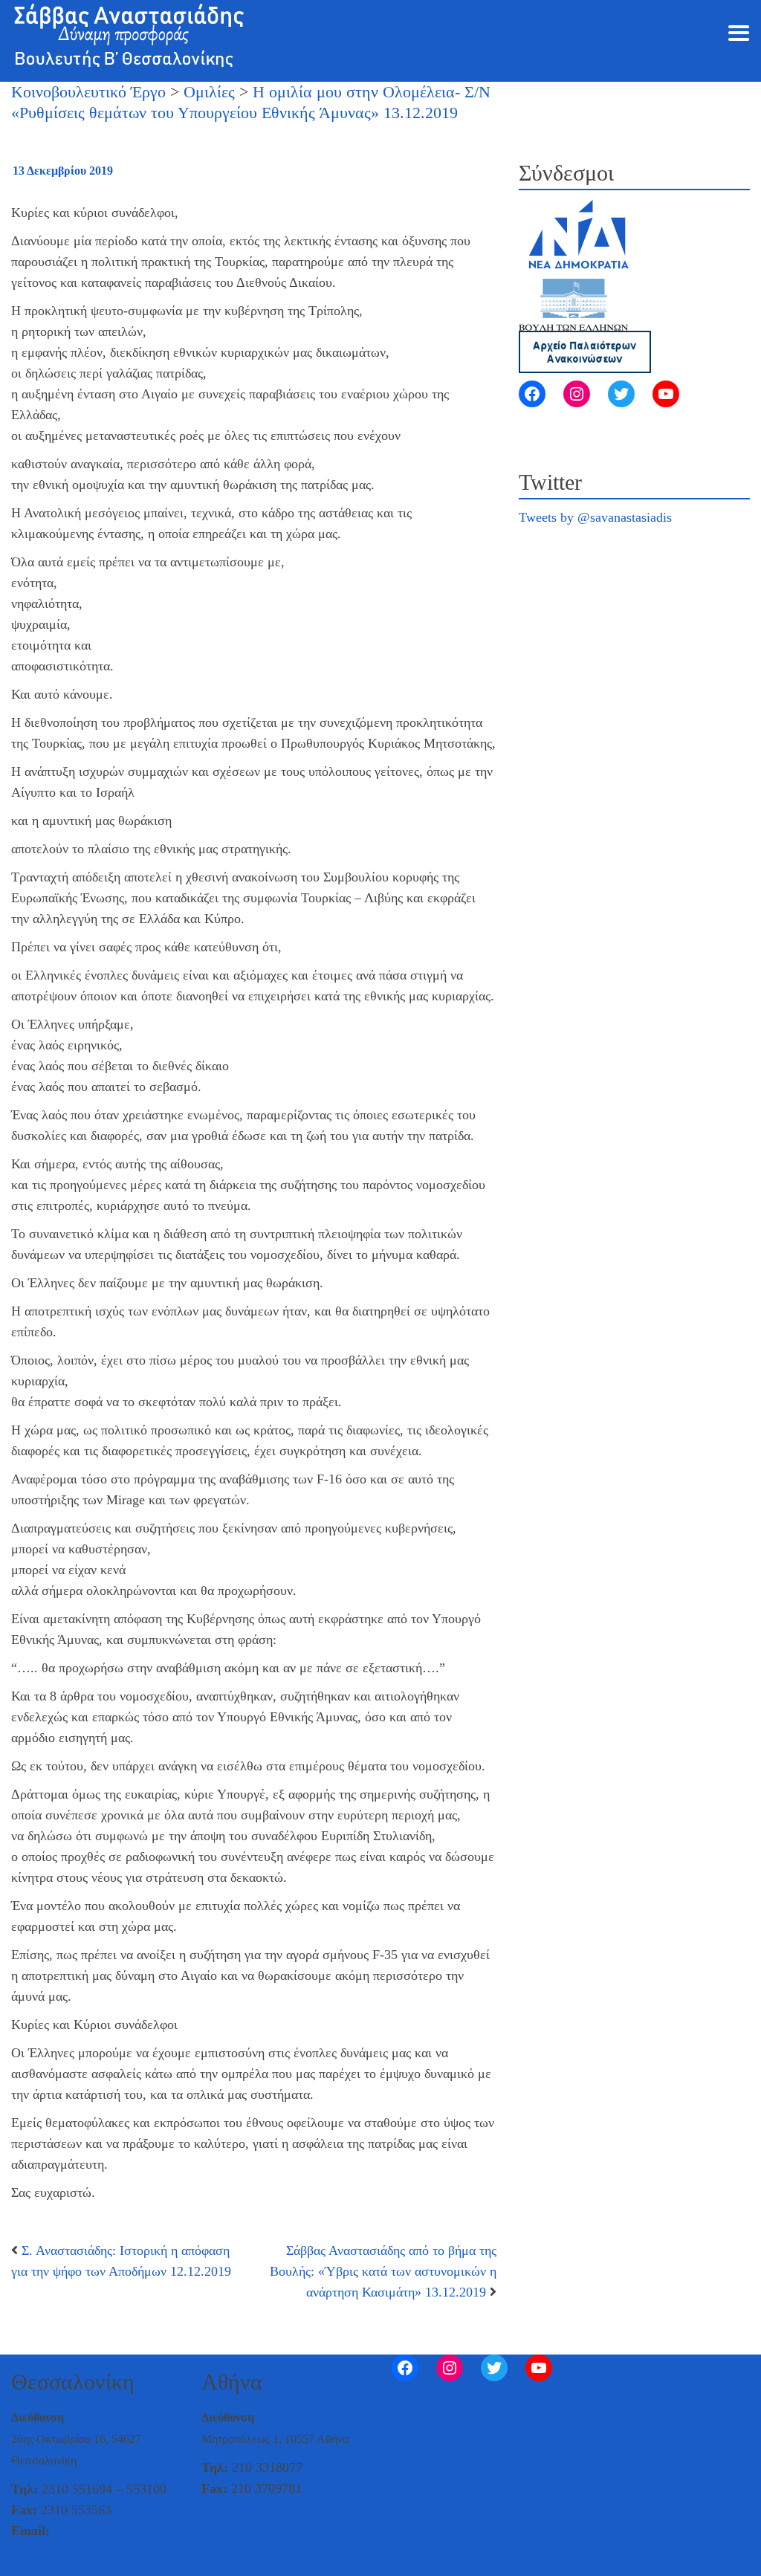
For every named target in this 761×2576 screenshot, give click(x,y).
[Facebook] (532, 394)
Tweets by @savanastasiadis (595, 517)
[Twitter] (621, 394)
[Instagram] (577, 394)
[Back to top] (12, 2563)
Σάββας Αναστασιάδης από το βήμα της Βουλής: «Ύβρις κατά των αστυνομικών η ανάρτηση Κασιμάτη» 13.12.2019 (383, 2271)
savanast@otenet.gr (106, 2531)
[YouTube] (666, 394)
